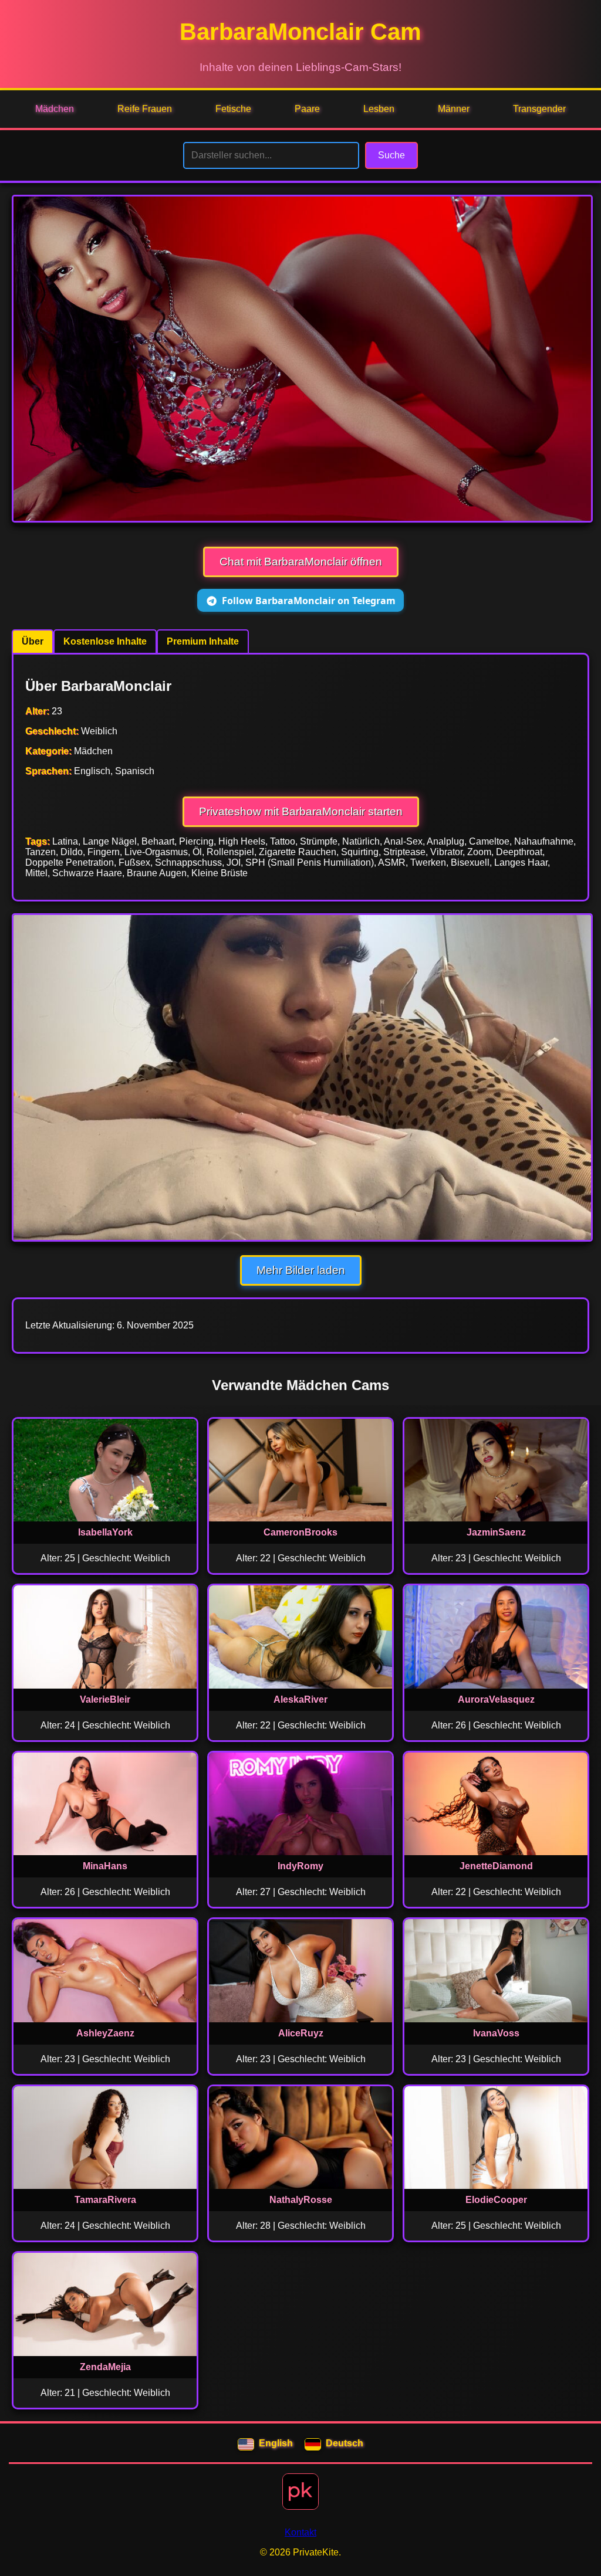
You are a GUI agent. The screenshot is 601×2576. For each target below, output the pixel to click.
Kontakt (300, 2532)
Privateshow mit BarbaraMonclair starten (301, 811)
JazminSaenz (496, 1532)
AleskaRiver (300, 1699)
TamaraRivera (105, 2200)
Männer (454, 109)
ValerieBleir (105, 1699)
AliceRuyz (301, 2033)
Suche (391, 155)
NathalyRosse (301, 2200)
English (276, 2443)
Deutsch (345, 2443)
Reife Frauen (145, 109)
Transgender (539, 109)
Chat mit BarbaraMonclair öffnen (301, 562)
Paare (307, 109)
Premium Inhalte (203, 641)
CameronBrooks (300, 1532)
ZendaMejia (105, 2367)
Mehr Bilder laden (301, 1270)
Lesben (379, 109)
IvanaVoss (496, 2033)
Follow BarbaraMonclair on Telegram (309, 601)
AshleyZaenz (105, 2033)
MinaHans (105, 1866)
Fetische (233, 109)
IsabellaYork (105, 1532)
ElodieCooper (496, 2200)
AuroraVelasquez (496, 1699)
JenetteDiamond (496, 1866)
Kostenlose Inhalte (105, 641)
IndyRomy (300, 1866)
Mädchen (55, 109)
